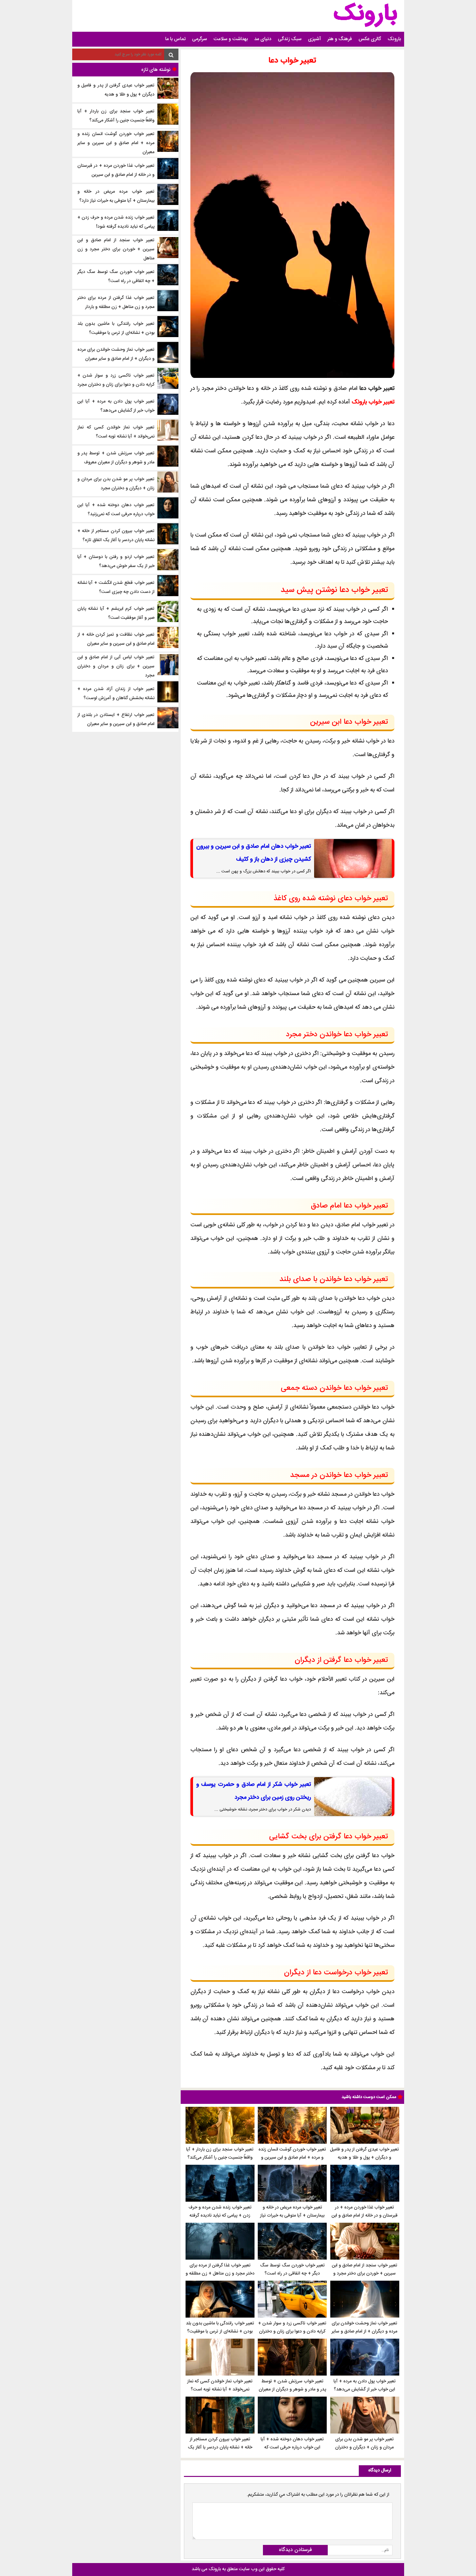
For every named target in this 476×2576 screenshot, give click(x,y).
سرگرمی (199, 39)
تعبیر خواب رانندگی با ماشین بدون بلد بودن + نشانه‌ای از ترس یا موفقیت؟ (220, 2327)
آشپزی (314, 39)
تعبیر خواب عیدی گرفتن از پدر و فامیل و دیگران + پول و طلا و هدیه (364, 2154)
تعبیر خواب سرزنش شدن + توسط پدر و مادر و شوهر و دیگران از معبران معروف (292, 2389)
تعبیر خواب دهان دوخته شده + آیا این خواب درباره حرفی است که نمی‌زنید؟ (292, 2447)
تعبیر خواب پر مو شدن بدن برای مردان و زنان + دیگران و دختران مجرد (364, 2447)
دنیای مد (263, 39)
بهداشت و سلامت (231, 39)
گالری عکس (370, 39)
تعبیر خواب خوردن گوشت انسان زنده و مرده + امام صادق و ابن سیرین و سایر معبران (292, 2158)
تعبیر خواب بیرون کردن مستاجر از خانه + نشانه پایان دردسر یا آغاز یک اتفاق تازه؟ (220, 2447)
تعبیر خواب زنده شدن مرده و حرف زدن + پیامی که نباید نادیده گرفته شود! (220, 2216)
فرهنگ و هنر (340, 39)
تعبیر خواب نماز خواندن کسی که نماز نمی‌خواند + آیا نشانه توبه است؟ (220, 2385)
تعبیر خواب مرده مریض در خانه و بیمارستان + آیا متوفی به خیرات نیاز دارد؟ (292, 2216)
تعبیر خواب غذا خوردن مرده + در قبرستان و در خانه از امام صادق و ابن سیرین (365, 2216)
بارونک (394, 39)
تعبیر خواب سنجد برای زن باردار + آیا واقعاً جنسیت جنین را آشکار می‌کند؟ (220, 2154)
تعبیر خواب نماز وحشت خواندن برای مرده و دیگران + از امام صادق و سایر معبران (364, 2332)
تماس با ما (175, 39)
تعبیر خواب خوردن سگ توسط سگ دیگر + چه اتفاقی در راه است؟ (292, 2270)
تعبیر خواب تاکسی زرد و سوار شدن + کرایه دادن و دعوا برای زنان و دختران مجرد (292, 2332)
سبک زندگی (290, 39)
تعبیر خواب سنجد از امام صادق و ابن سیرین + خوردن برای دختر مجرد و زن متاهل (365, 2274)
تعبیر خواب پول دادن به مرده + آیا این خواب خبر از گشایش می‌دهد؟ (365, 2385)
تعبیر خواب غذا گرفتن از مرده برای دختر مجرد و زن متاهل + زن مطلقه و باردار (220, 2274)
